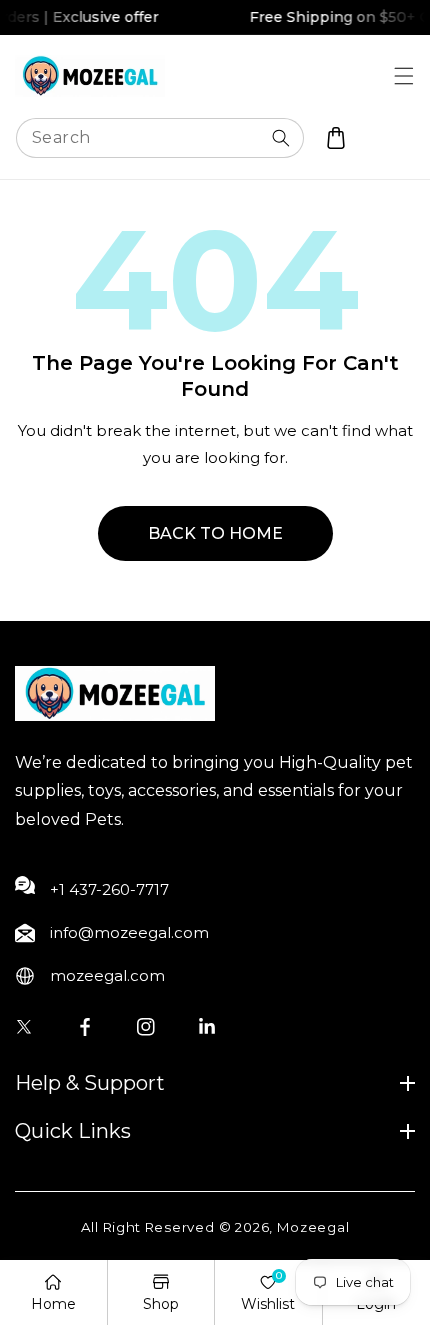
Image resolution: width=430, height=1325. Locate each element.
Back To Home (215, 533)
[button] (403, 75)
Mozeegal (313, 1227)
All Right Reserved (148, 1227)
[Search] (281, 138)
